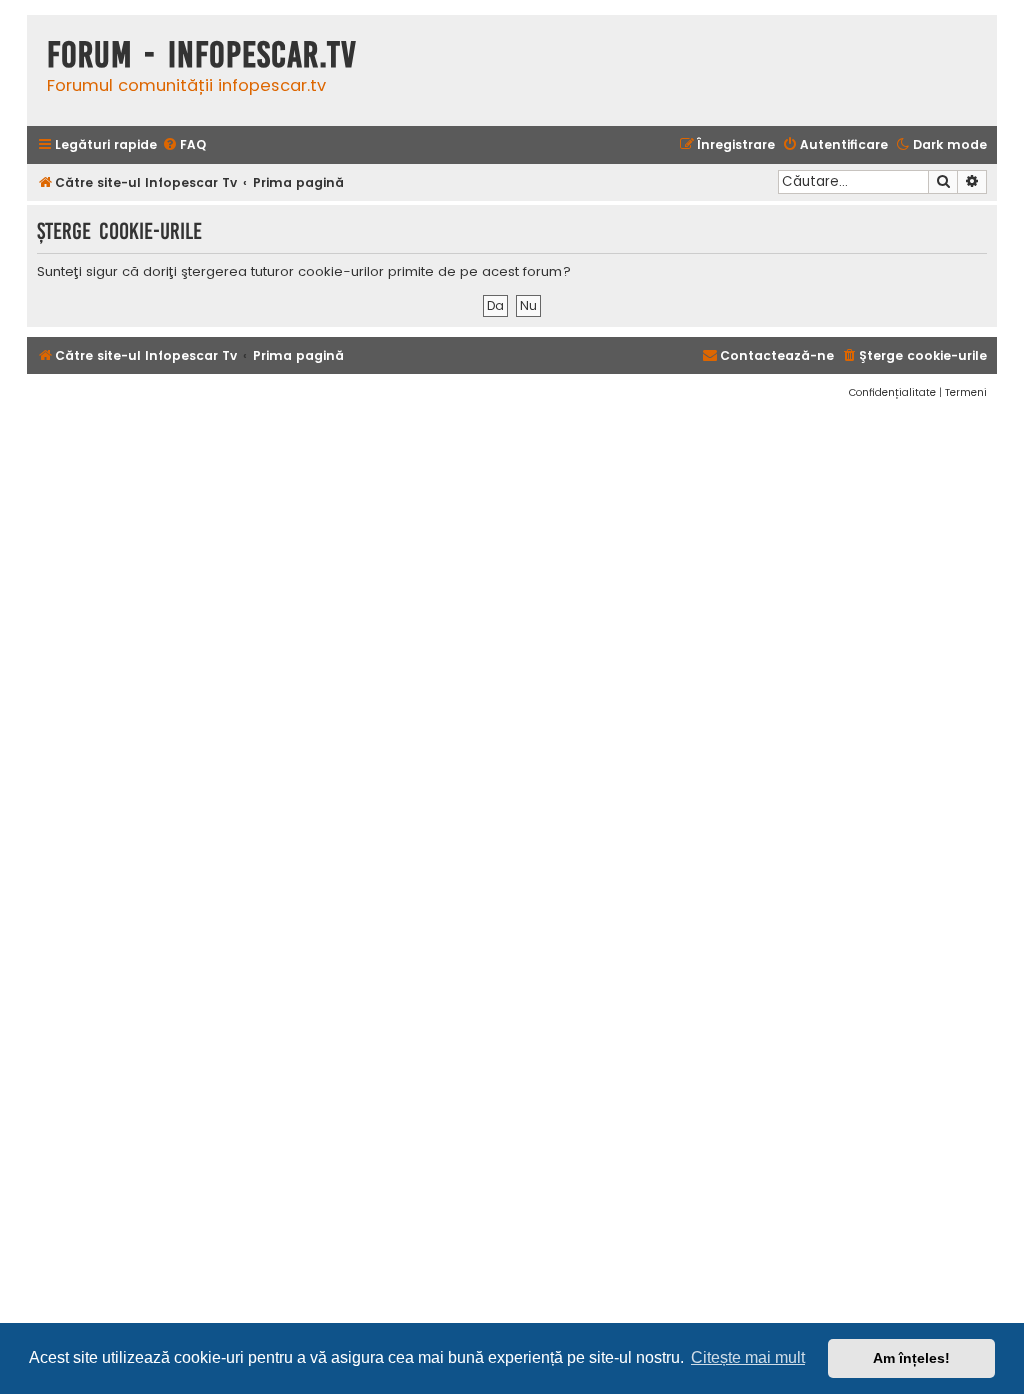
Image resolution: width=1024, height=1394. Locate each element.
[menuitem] (184, 145)
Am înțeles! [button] (911, 1358)
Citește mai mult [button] (748, 1357)
